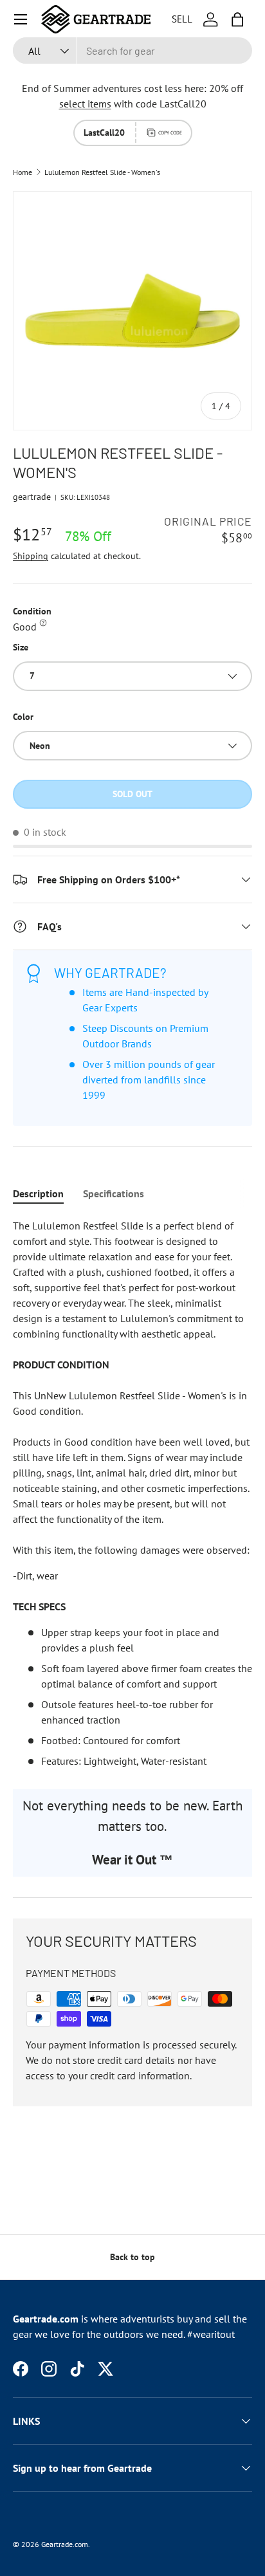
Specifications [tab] (114, 1193)
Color (23, 717)
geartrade (32, 497)
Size (21, 647)
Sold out (132, 794)
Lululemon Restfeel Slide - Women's (102, 172)
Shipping (31, 556)
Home (23, 172)
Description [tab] (38, 1193)
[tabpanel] (132, 1493)
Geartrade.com (65, 2544)
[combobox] (132, 51)
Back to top (132, 2257)
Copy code (170, 133)
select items (85, 104)
